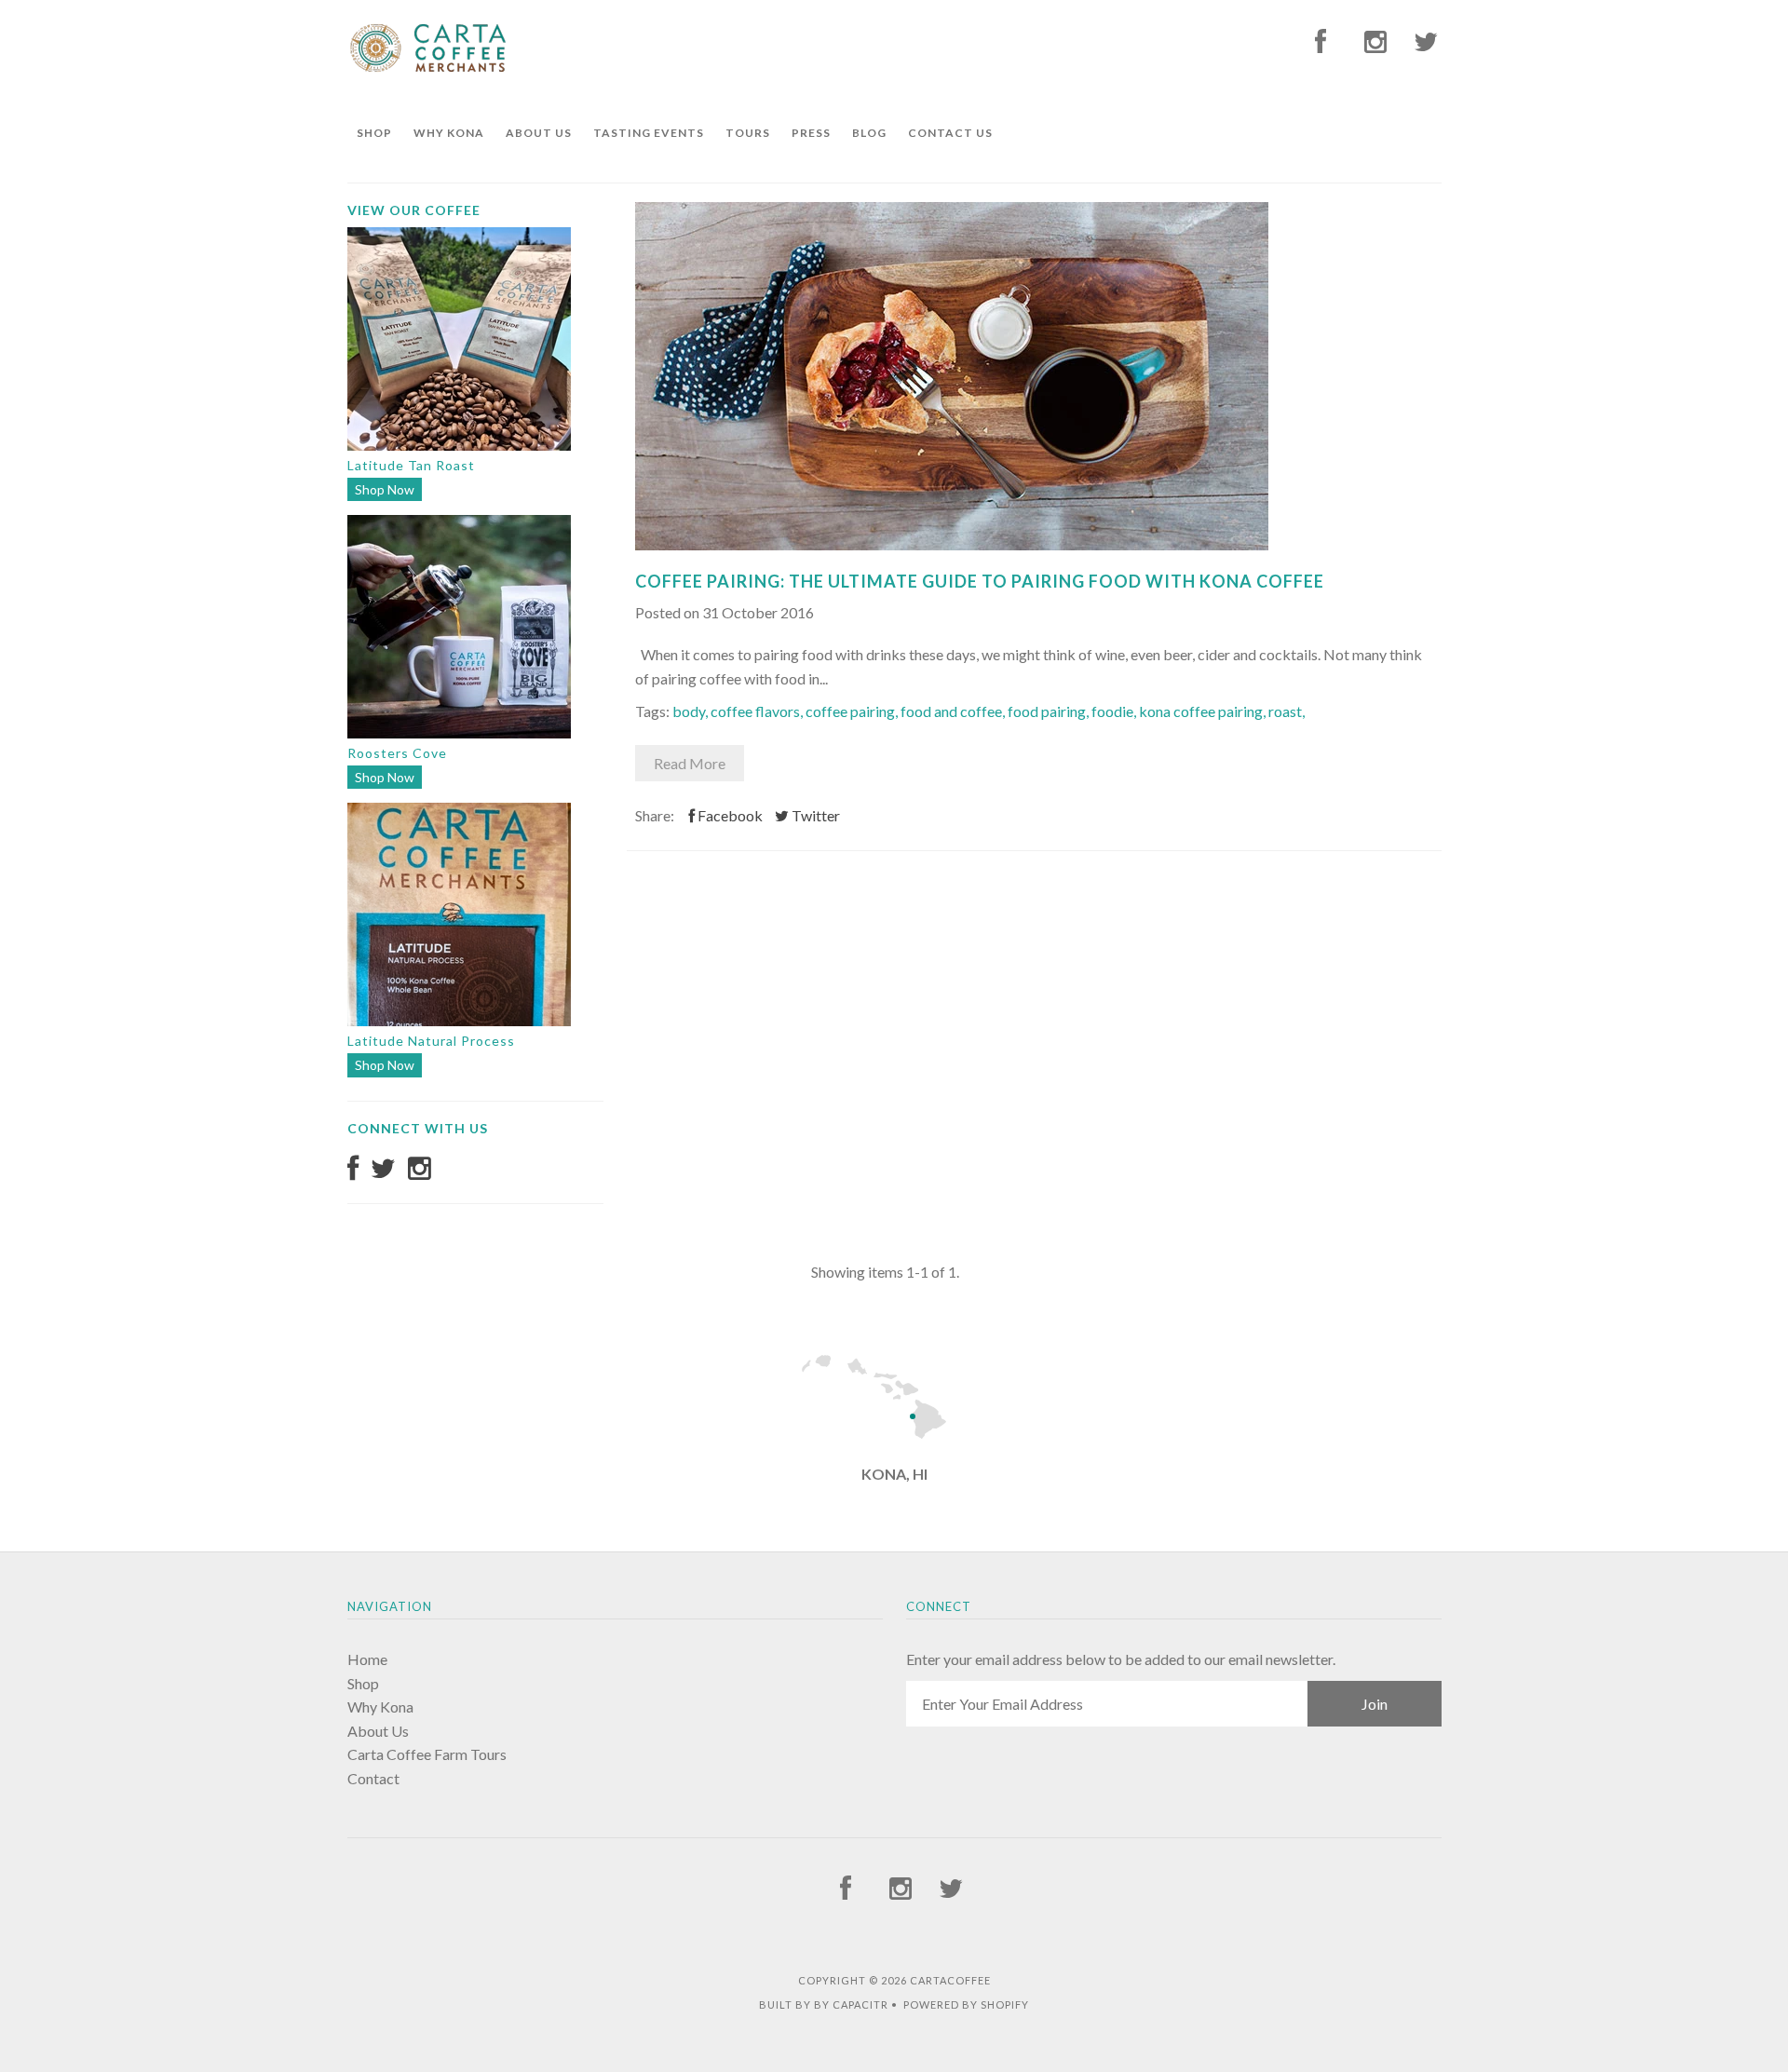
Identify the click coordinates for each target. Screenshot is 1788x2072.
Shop (374, 133)
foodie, (1115, 711)
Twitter (814, 815)
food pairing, (1050, 711)
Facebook (729, 815)
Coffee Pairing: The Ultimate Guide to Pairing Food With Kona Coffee (980, 581)
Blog (869, 133)
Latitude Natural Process (431, 1041)
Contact (373, 1778)
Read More (690, 763)
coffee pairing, (853, 711)
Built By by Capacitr (824, 2004)
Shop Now (385, 489)
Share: (655, 815)
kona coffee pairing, (1204, 711)
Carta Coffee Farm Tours (427, 1754)
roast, (1287, 711)
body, (691, 711)
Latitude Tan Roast (411, 465)
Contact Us (950, 133)
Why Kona (449, 133)
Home (367, 1659)
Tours (748, 133)
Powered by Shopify (966, 2004)
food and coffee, (954, 711)
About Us (539, 133)
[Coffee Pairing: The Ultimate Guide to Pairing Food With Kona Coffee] (952, 544)
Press (811, 133)
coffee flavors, (758, 711)
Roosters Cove (397, 753)
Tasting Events (649, 133)
